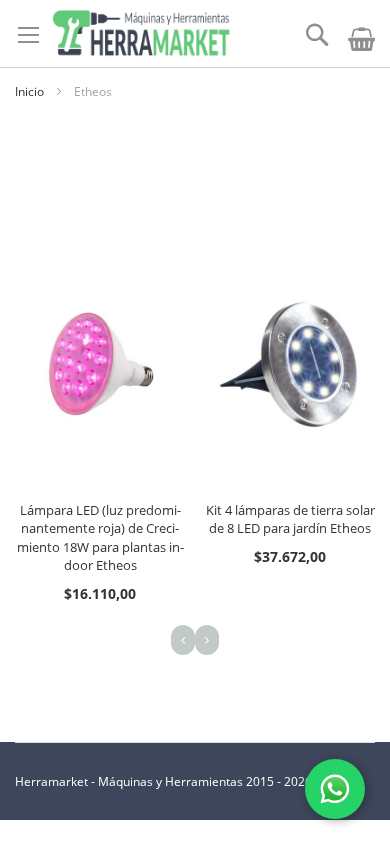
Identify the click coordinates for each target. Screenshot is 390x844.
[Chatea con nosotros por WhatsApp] (335, 789)
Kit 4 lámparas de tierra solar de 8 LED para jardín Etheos (290, 519)
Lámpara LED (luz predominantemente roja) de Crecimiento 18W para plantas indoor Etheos (100, 538)
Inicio (31, 91)
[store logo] (141, 33)
